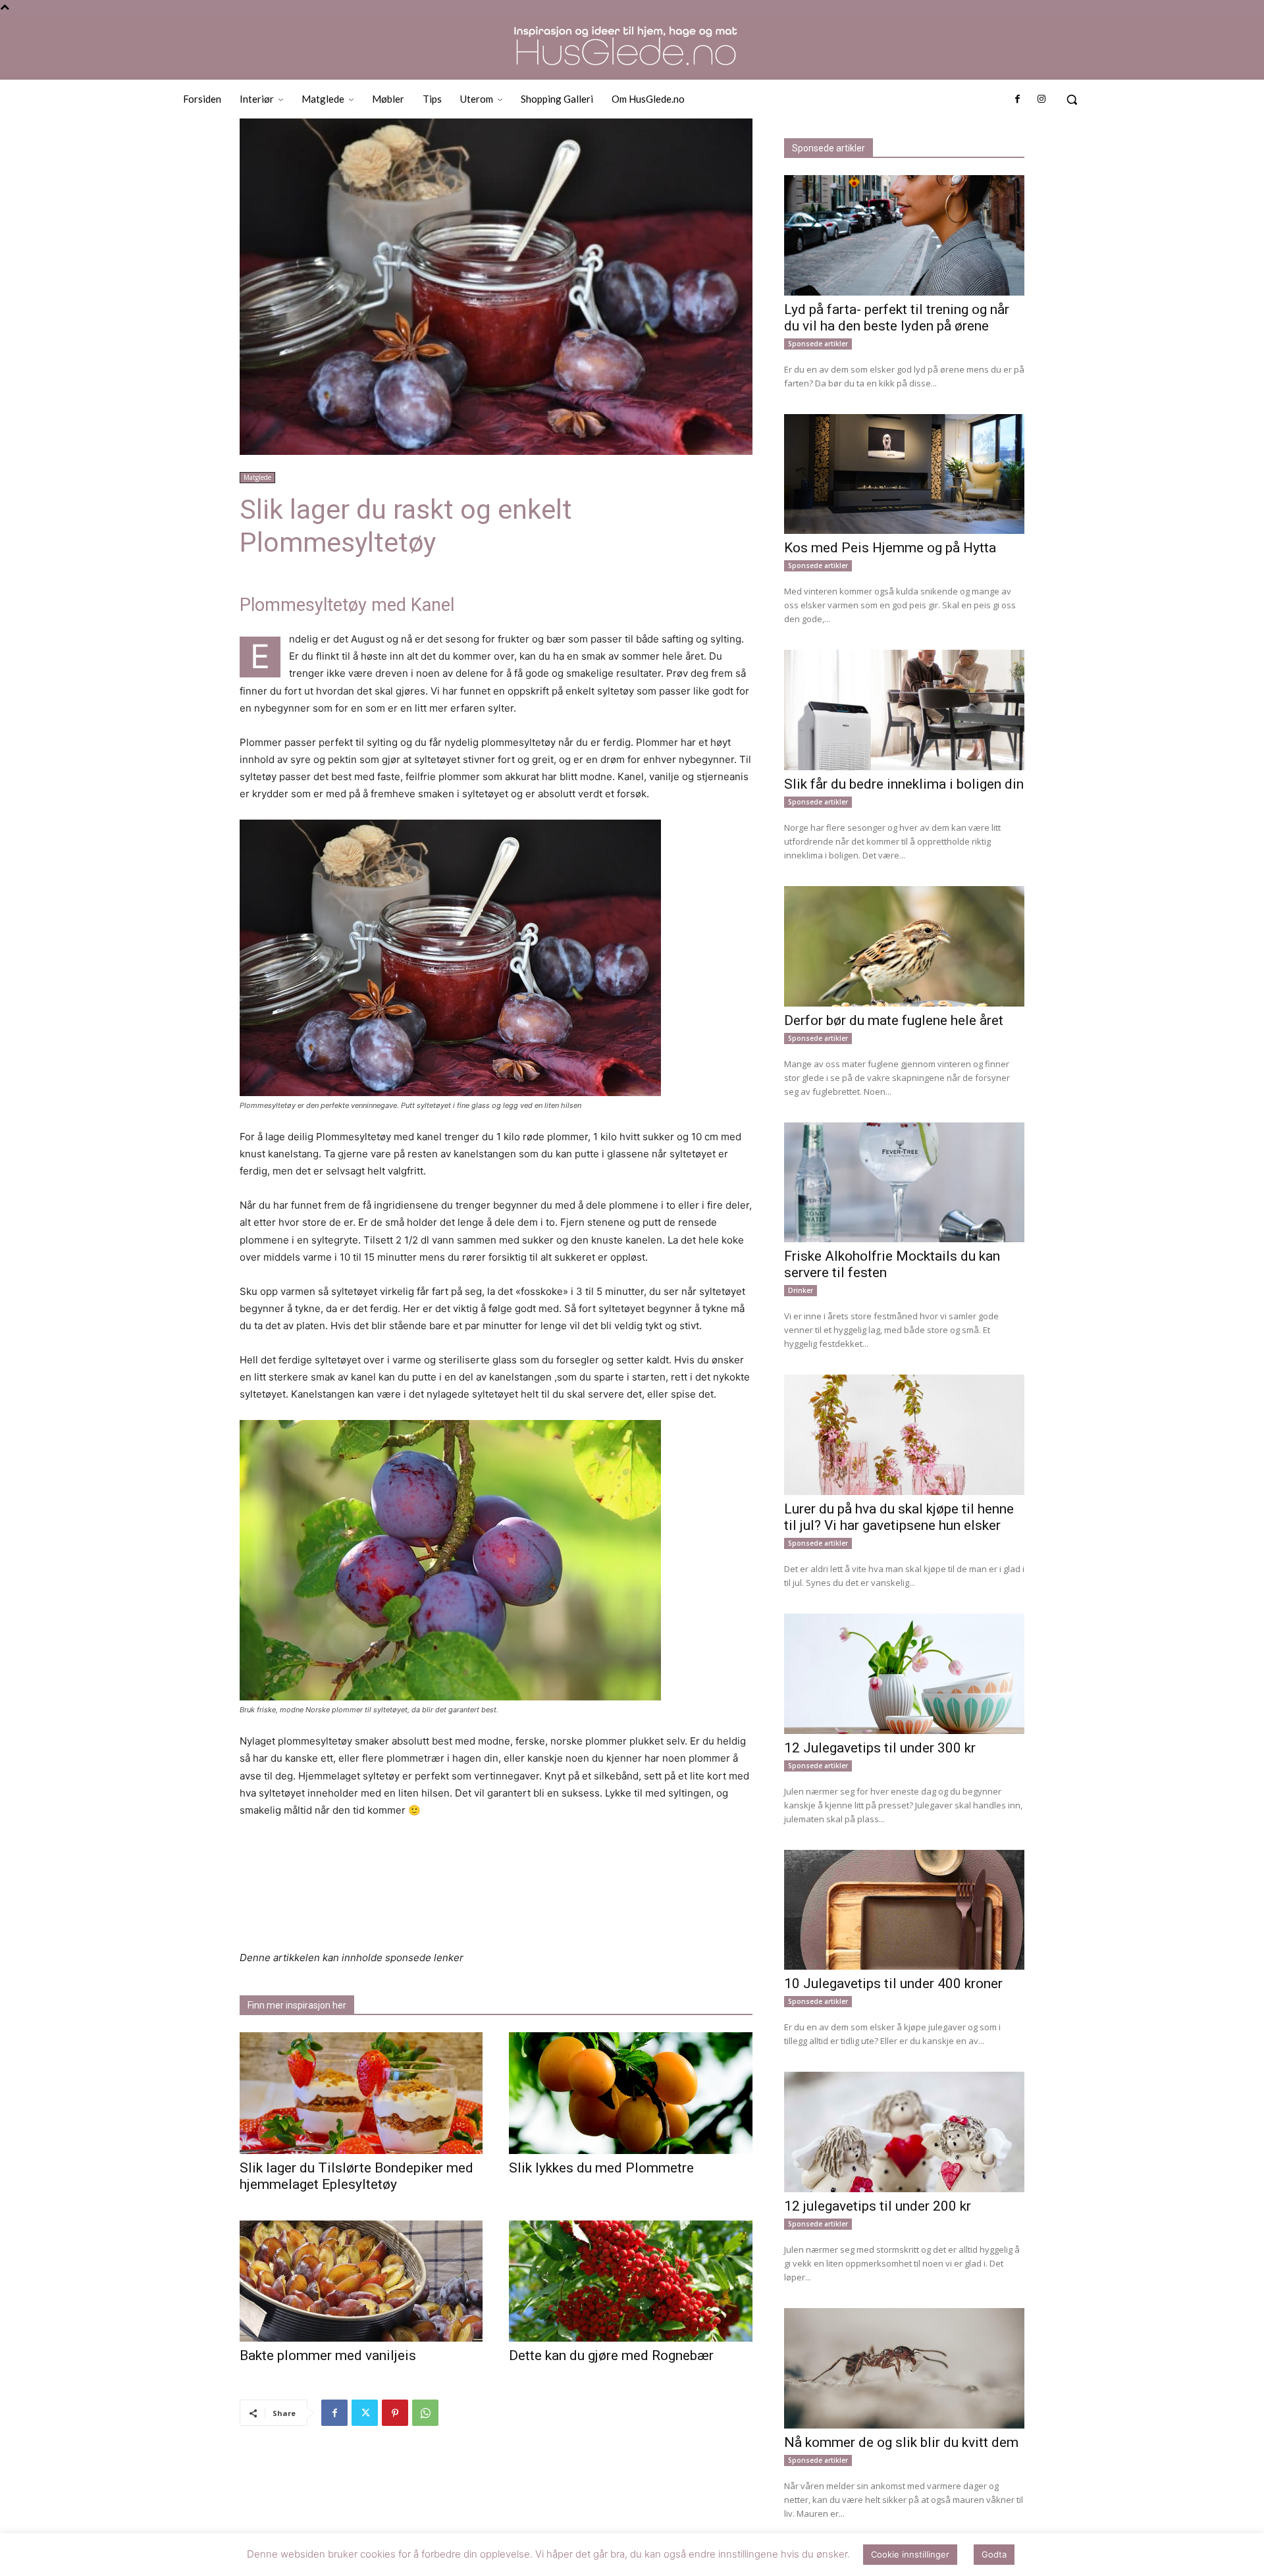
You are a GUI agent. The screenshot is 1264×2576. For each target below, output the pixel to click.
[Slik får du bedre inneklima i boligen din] (904, 710)
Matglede (257, 477)
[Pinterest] (395, 2413)
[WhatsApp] (425, 2413)
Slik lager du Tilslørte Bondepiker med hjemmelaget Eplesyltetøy (356, 2176)
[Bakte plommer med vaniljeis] (361, 2281)
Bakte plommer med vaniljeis (328, 2355)
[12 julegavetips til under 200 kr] (904, 2132)
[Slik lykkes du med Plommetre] (630, 2093)
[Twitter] (365, 2413)
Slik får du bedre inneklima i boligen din (904, 784)
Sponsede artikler (818, 344)
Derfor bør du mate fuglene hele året (894, 1020)
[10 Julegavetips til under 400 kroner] (904, 1910)
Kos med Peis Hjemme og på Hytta (890, 548)
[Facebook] (1017, 99)
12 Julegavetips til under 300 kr (880, 1748)
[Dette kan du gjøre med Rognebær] (630, 2281)
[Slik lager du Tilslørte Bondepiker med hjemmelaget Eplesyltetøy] (361, 2093)
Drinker (801, 1290)
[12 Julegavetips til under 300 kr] (904, 1674)
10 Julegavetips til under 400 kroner (893, 1984)
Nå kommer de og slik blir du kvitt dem (901, 2442)
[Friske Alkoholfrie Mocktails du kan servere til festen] (904, 1183)
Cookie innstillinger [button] (910, 2563)
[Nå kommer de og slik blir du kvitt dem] (904, 2368)
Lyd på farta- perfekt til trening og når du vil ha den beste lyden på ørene (897, 318)
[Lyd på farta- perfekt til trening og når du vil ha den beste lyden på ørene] (904, 235)
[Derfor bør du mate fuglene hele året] (904, 946)
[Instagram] (1041, 99)
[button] (1072, 99)
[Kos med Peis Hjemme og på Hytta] (904, 474)
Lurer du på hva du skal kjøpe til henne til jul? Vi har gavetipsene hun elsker (899, 1517)
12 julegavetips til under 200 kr (878, 2206)
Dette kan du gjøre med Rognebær (611, 2355)
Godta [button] (994, 2563)
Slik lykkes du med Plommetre (601, 2168)
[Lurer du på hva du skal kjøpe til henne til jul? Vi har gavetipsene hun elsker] (904, 1435)
